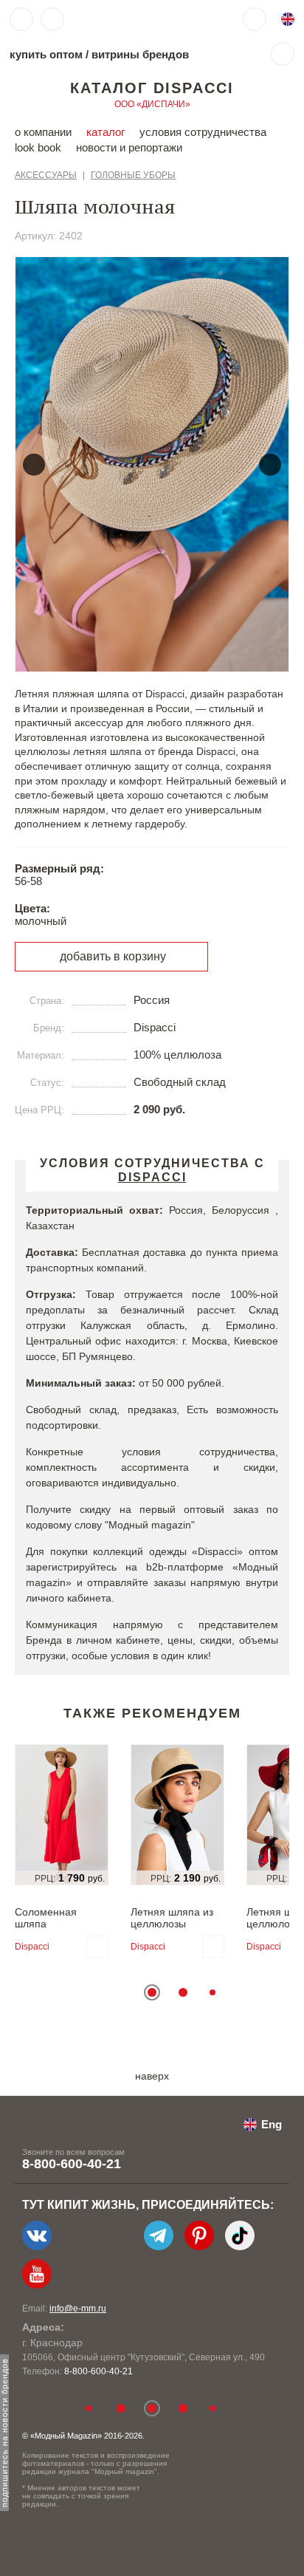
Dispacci (32, 1947)
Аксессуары (46, 175)
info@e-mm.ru (78, 2309)
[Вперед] (270, 465)
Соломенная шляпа (46, 1918)
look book (38, 147)
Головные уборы (133, 175)
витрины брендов (140, 54)
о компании (43, 132)
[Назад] (34, 465)
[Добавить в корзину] (97, 1947)
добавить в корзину (113, 956)
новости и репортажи (129, 147)
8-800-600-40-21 (72, 2164)
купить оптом (46, 54)
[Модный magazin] (116, 19)
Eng (272, 2124)
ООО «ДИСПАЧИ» (152, 104)
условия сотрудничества (203, 132)
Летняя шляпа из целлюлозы (172, 1918)
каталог (106, 132)
